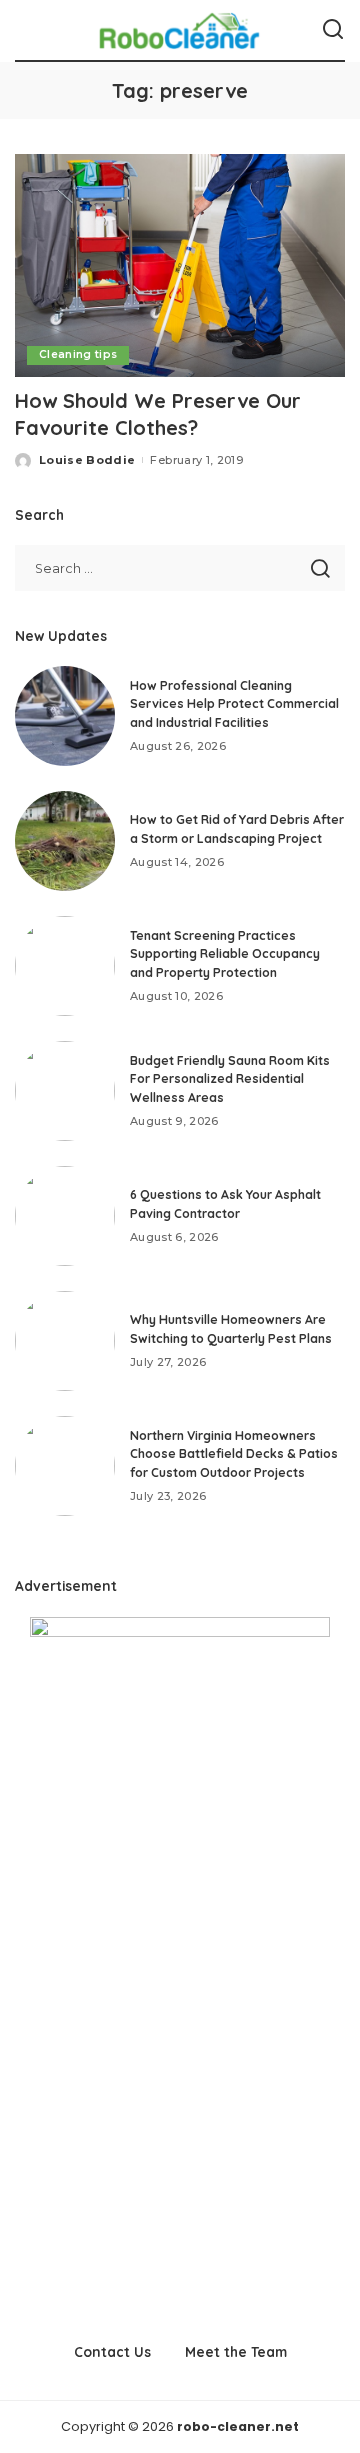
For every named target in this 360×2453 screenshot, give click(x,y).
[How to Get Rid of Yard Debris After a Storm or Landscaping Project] (65, 841)
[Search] (333, 30)
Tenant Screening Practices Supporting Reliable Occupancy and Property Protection (225, 954)
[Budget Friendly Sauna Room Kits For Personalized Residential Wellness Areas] (65, 1091)
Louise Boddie (87, 460)
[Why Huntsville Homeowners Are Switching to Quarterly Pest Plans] (65, 1341)
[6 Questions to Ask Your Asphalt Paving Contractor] (65, 1216)
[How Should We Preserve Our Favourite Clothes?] (180, 265)
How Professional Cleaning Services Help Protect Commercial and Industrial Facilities (234, 704)
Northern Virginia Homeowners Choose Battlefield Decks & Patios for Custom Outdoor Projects (234, 1454)
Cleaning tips (78, 354)
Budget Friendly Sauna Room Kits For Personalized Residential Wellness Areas (230, 1079)
